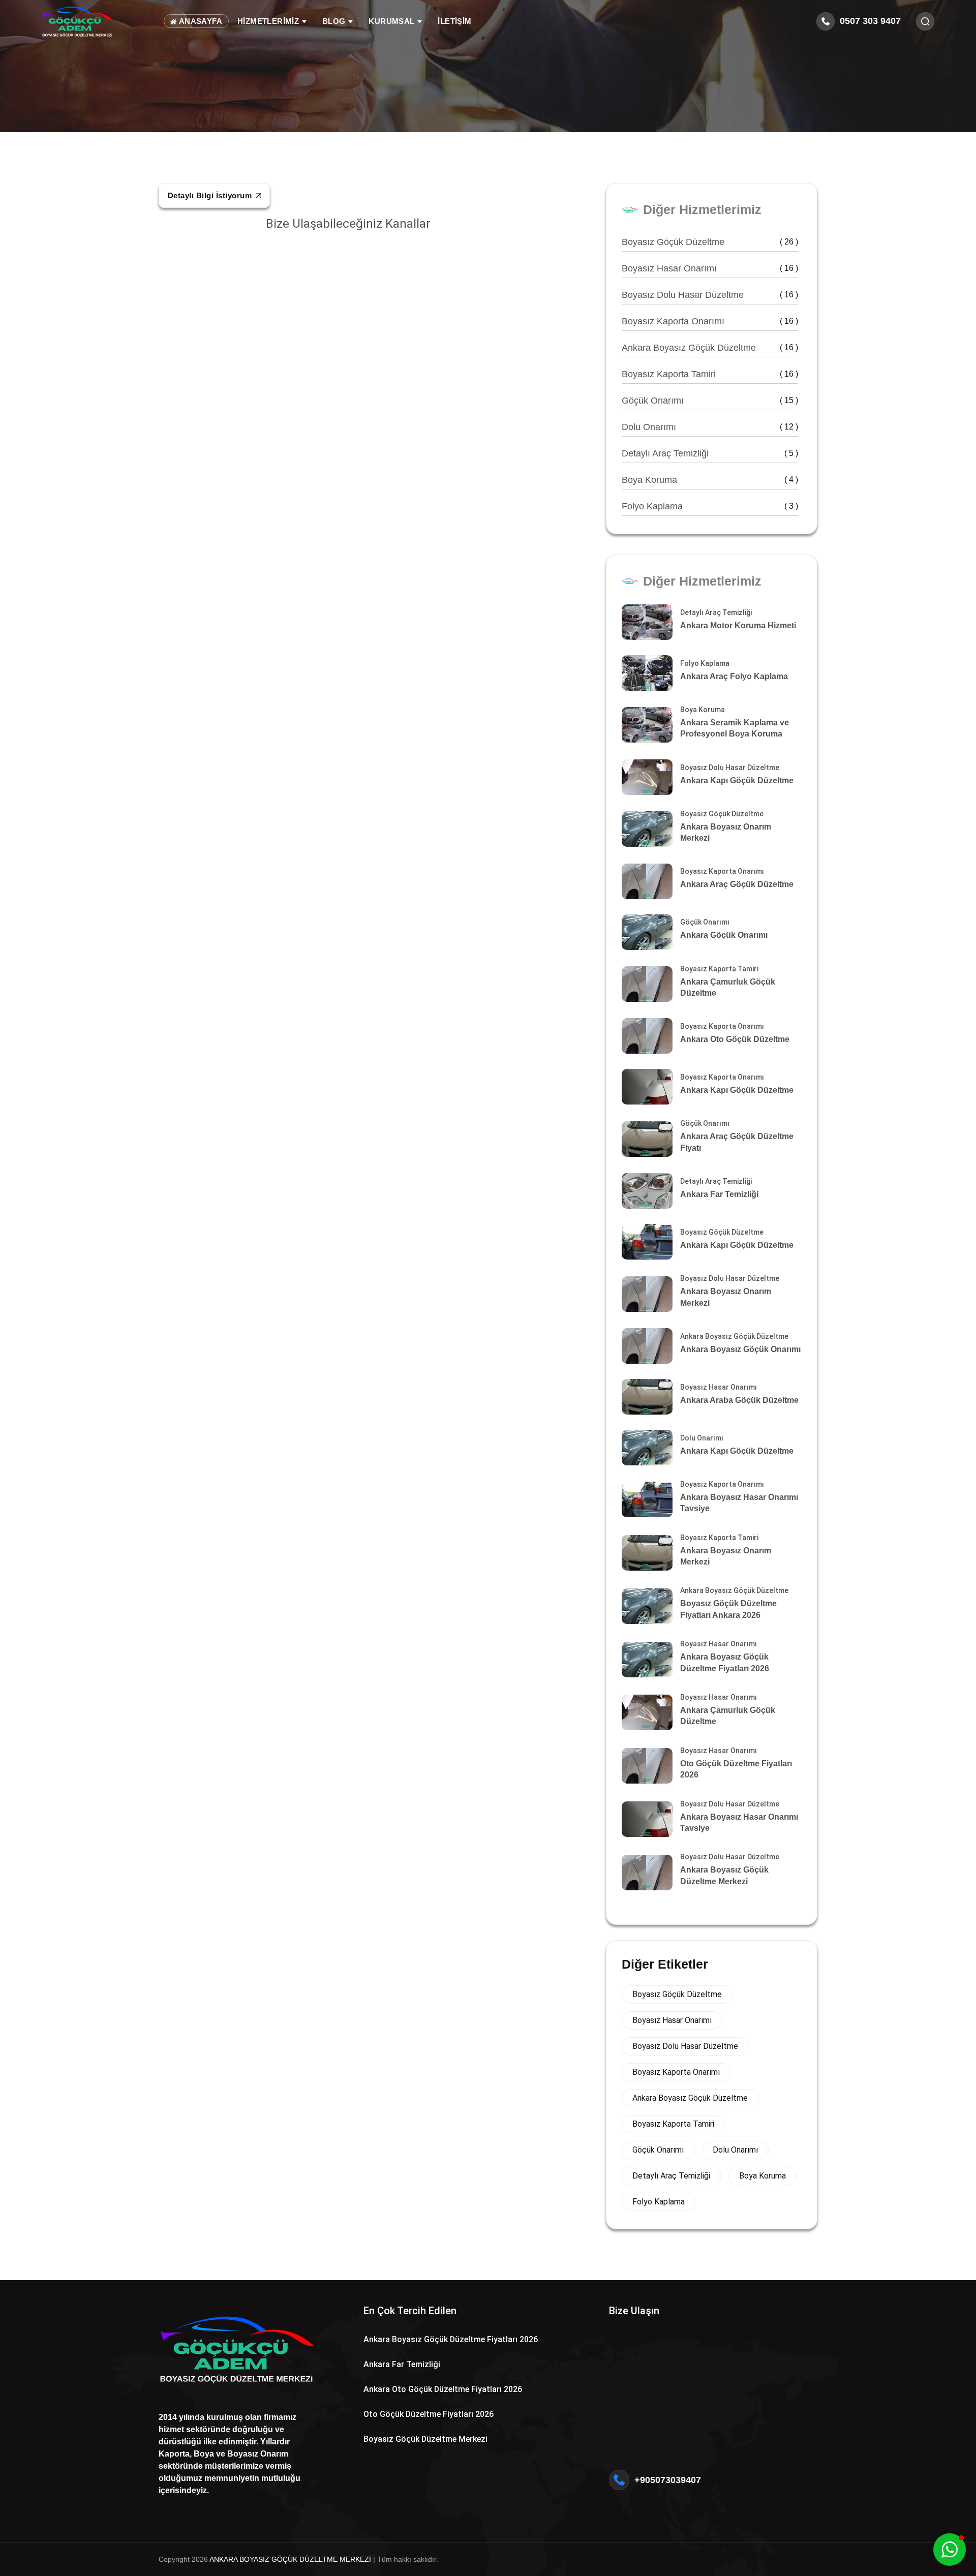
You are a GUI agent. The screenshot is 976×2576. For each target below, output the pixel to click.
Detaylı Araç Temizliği (710, 453)
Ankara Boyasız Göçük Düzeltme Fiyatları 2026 (451, 2339)
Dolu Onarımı (710, 427)
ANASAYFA (199, 21)
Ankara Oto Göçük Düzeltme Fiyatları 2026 (443, 2389)
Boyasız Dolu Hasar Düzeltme (710, 295)
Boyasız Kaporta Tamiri (710, 374)
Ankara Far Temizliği (402, 2364)
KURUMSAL (393, 21)
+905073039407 (668, 2480)
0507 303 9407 (870, 21)
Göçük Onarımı (710, 401)
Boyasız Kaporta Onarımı (710, 321)
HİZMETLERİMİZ (269, 21)
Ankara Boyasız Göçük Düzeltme (710, 348)
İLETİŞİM (454, 21)
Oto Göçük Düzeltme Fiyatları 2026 (429, 2414)
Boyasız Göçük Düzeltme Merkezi (425, 2439)
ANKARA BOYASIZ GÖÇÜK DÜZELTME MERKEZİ (290, 2559)
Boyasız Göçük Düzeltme (710, 242)
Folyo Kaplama (710, 506)
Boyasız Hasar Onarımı (710, 268)
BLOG (335, 21)
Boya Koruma (710, 480)
